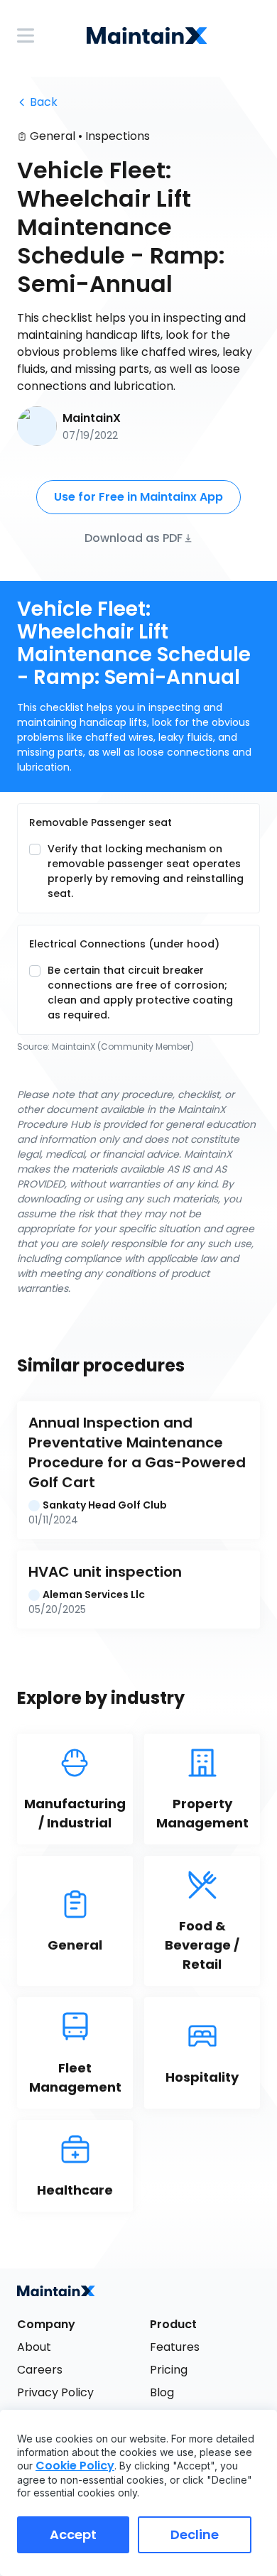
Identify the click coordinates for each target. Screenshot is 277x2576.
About (34, 2347)
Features (175, 2347)
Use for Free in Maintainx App (138, 497)
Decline (195, 2534)
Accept (73, 2534)
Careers (40, 2370)
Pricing (169, 2370)
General (53, 136)
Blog (162, 2392)
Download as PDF (134, 537)
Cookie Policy (75, 2466)
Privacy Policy (55, 2392)
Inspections (118, 136)
